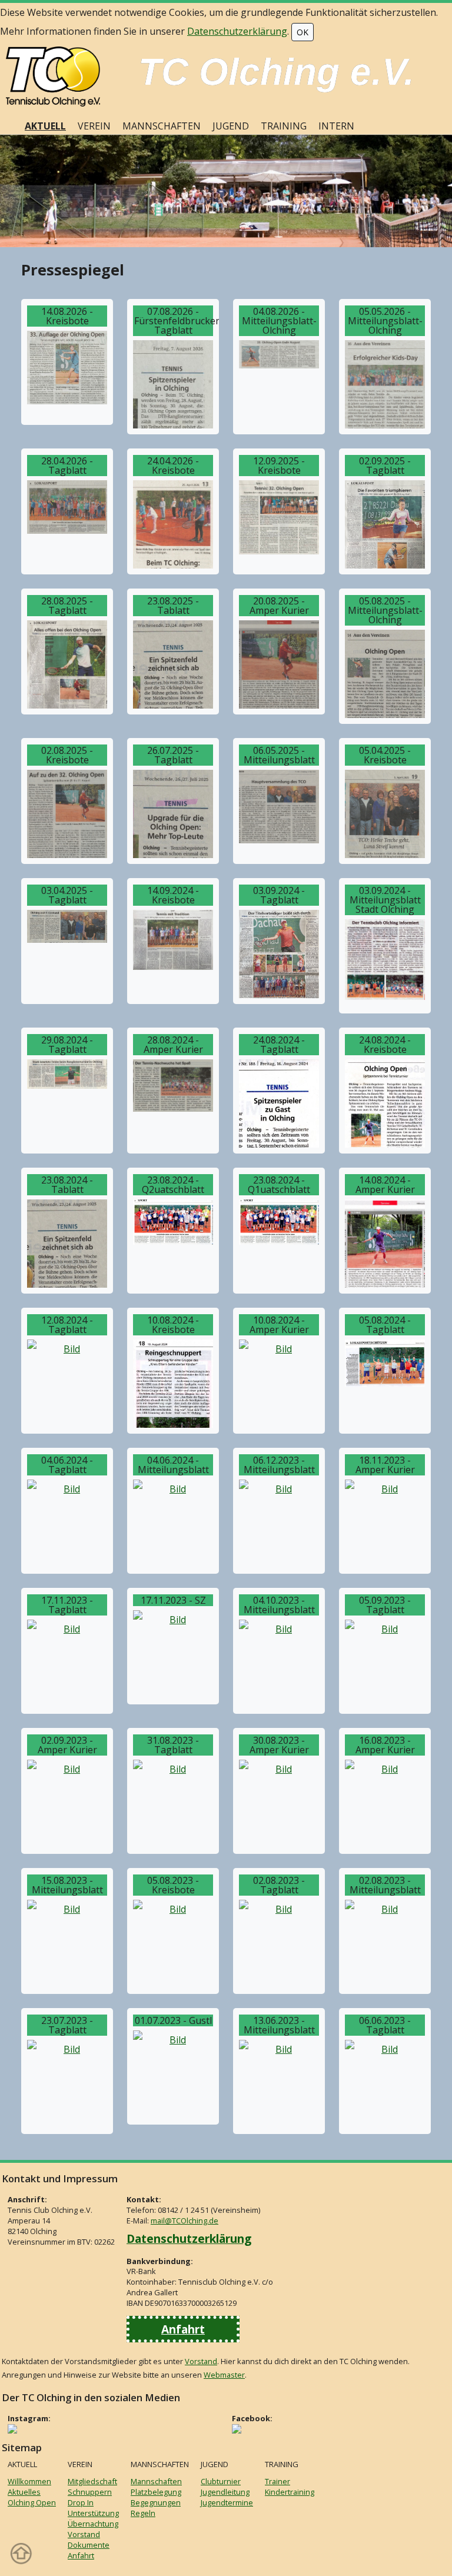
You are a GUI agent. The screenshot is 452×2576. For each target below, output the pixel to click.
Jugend (231, 126)
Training (284, 126)
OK (303, 32)
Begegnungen (156, 2502)
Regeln (143, 2513)
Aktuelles (24, 2492)
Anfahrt (183, 2329)
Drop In (81, 2502)
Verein (94, 126)
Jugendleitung (225, 2492)
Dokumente (89, 2545)
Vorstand (201, 2361)
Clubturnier (221, 2481)
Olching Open (32, 2502)
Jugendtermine (227, 2502)
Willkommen (29, 2481)
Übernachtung (93, 2524)
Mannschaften (162, 126)
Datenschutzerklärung (237, 31)
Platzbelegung (156, 2492)
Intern (336, 126)
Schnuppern (90, 2492)
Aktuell (45, 126)
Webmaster (224, 2375)
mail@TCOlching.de (185, 2221)
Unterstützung (93, 2513)
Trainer (277, 2481)
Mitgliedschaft (92, 2481)
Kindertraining (290, 2492)
